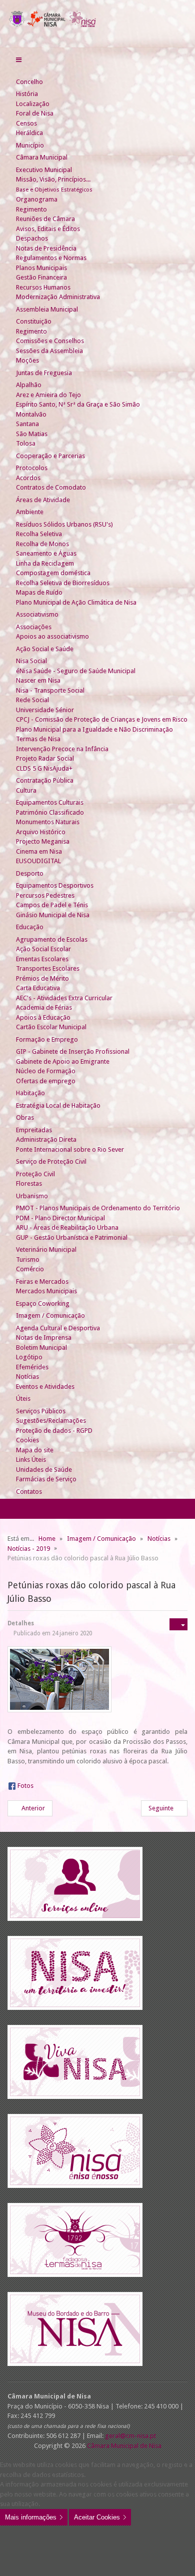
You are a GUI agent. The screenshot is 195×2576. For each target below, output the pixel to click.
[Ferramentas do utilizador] (178, 1624)
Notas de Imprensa (44, 1338)
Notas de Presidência (46, 248)
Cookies (27, 1440)
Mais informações (31, 2517)
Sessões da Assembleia (49, 351)
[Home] (20, 72)
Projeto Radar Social (45, 758)
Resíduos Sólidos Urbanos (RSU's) (64, 524)
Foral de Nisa (35, 113)
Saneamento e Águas (46, 553)
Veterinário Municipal (46, 1249)
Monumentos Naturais (48, 822)
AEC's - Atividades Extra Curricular (64, 998)
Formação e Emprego (47, 1039)
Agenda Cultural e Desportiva (58, 1328)
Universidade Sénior (45, 710)
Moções (27, 360)
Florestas (29, 1183)
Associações (34, 627)
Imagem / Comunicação (50, 1316)
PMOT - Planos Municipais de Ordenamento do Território (98, 1208)
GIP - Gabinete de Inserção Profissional (73, 1051)
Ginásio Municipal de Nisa (53, 915)
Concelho (29, 82)
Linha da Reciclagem (45, 563)
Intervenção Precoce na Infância (62, 749)
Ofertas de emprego (46, 1081)
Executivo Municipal (44, 170)
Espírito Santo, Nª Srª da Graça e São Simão (78, 404)
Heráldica (29, 133)
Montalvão (31, 414)
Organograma (37, 199)
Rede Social (32, 700)
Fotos (25, 1786)
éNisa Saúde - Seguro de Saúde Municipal (76, 671)
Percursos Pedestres (45, 895)
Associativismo (37, 614)
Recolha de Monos (42, 544)
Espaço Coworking (43, 1304)
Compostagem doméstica (53, 573)
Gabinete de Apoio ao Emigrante (63, 1061)
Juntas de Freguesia (44, 373)
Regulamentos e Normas (51, 258)
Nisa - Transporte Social (50, 690)
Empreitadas (34, 1130)
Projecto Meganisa (43, 841)
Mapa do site (35, 1450)
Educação (30, 927)
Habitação (30, 1093)
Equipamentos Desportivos (55, 885)
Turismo (28, 1259)
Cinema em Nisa (39, 851)
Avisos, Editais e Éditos (48, 229)
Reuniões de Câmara (45, 219)
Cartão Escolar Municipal (51, 1027)
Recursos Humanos (43, 287)
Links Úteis (31, 1460)
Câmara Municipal (42, 157)
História (27, 94)
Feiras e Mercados (42, 1281)
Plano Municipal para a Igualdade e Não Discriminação (94, 729)
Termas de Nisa (38, 739)
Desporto (30, 873)
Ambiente (30, 512)
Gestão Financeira (41, 277)
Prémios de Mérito (42, 978)
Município (30, 145)
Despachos (32, 238)
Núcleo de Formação (46, 1071)
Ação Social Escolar (43, 949)
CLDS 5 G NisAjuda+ (44, 768)
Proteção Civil (35, 1174)
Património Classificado (50, 812)
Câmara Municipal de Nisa (124, 2446)
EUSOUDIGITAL (38, 861)
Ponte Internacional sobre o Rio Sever (70, 1149)
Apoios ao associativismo (52, 636)
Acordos (28, 478)
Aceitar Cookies (97, 2517)
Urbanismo (32, 1196)
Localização (33, 104)
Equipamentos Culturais (50, 802)
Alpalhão (29, 385)
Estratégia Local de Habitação (58, 1105)
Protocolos (32, 468)
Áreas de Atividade (43, 500)
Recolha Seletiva (39, 534)
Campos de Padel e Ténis (52, 905)
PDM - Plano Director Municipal (60, 1218)
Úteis (23, 1399)
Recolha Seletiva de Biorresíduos (63, 583)
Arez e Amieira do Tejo (48, 395)
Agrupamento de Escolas (52, 939)
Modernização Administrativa (58, 297)
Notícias (27, 1377)
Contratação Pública (45, 780)
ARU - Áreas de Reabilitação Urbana (67, 1227)
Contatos (29, 1492)
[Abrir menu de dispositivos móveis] (19, 60)
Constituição (34, 321)
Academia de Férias (44, 1007)
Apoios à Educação (43, 1017)
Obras (25, 1117)
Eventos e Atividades (45, 1387)
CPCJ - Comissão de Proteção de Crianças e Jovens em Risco (102, 719)
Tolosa (26, 443)
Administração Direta (46, 1139)
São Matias (32, 434)
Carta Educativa (38, 988)
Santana (27, 424)
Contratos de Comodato (51, 487)
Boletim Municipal (41, 1348)
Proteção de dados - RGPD (54, 1431)
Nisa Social (31, 661)
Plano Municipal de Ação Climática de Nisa (76, 602)
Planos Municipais (41, 268)
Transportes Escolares (48, 968)
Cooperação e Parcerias (50, 456)
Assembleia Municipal (47, 309)
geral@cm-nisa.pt (130, 2436)
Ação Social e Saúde (45, 649)
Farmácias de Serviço (46, 1479)
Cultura (26, 790)
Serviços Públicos (41, 1411)
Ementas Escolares (42, 959)
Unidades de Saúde (44, 1470)
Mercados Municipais (46, 1291)
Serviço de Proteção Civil (51, 1161)
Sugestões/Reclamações (51, 1421)
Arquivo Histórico (41, 832)
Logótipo (29, 1357)
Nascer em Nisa (38, 680)
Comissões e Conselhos (50, 341)
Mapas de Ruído (39, 592)
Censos (26, 123)
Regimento (31, 209)
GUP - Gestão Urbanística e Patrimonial (72, 1237)
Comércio (30, 1269)
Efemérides (32, 1367)
